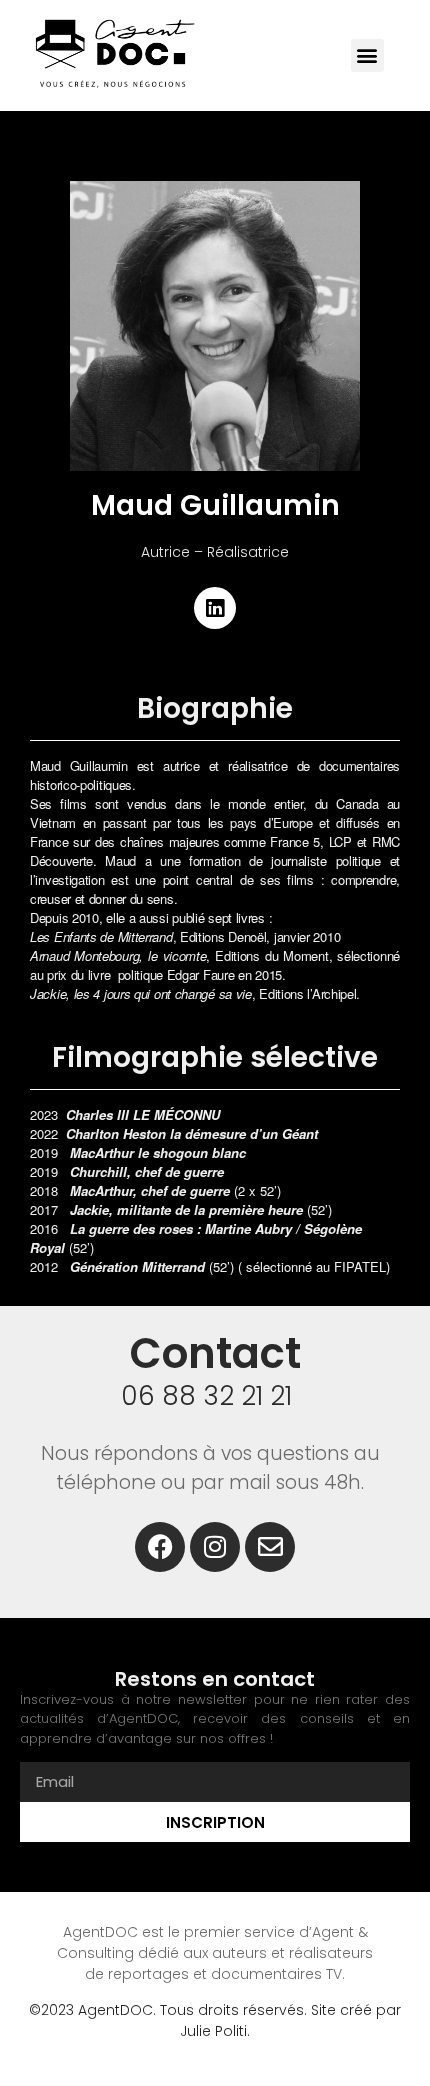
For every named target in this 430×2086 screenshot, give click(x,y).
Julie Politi (213, 2031)
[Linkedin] (215, 608)
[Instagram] (215, 1547)
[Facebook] (160, 1547)
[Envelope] (270, 1547)
